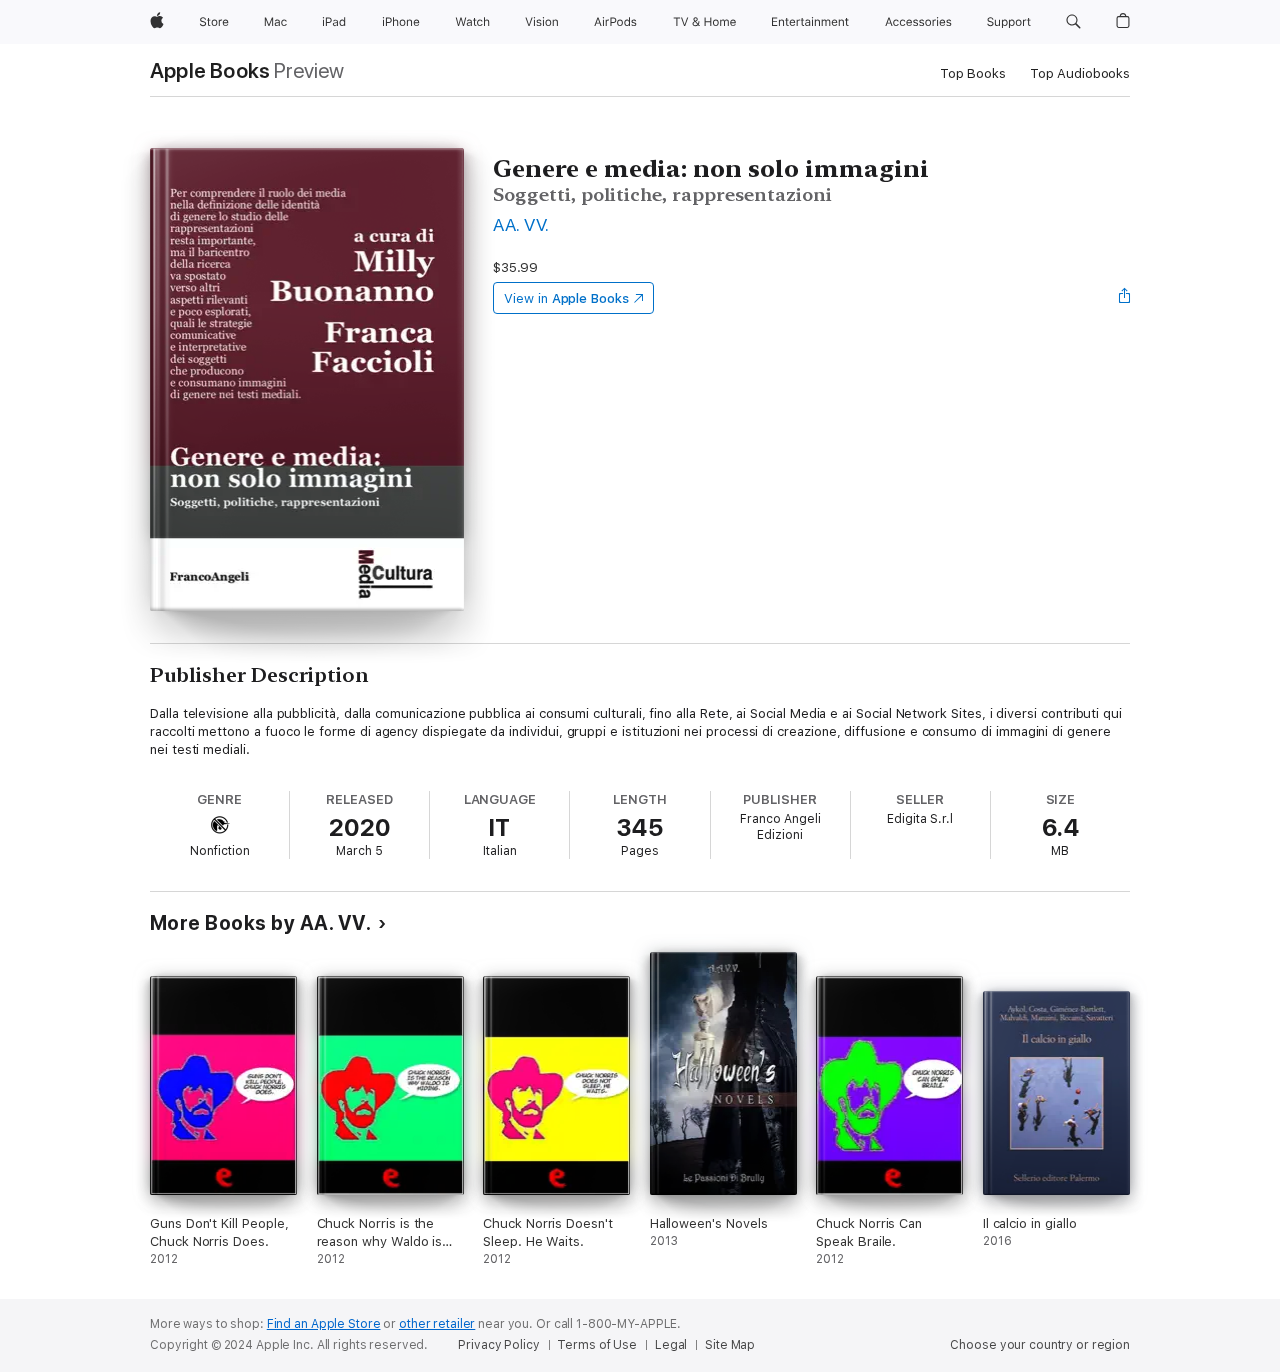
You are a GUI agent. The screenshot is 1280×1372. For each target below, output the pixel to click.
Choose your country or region (1040, 1345)
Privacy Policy (498, 1345)
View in (566, 298)
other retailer (437, 1324)
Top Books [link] (973, 73)
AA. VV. (521, 224)
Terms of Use (597, 1345)
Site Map (730, 1345)
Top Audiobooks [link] (1080, 73)
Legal (671, 1345)
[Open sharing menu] (1125, 298)
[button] (1073, 22)
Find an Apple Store (324, 1324)
